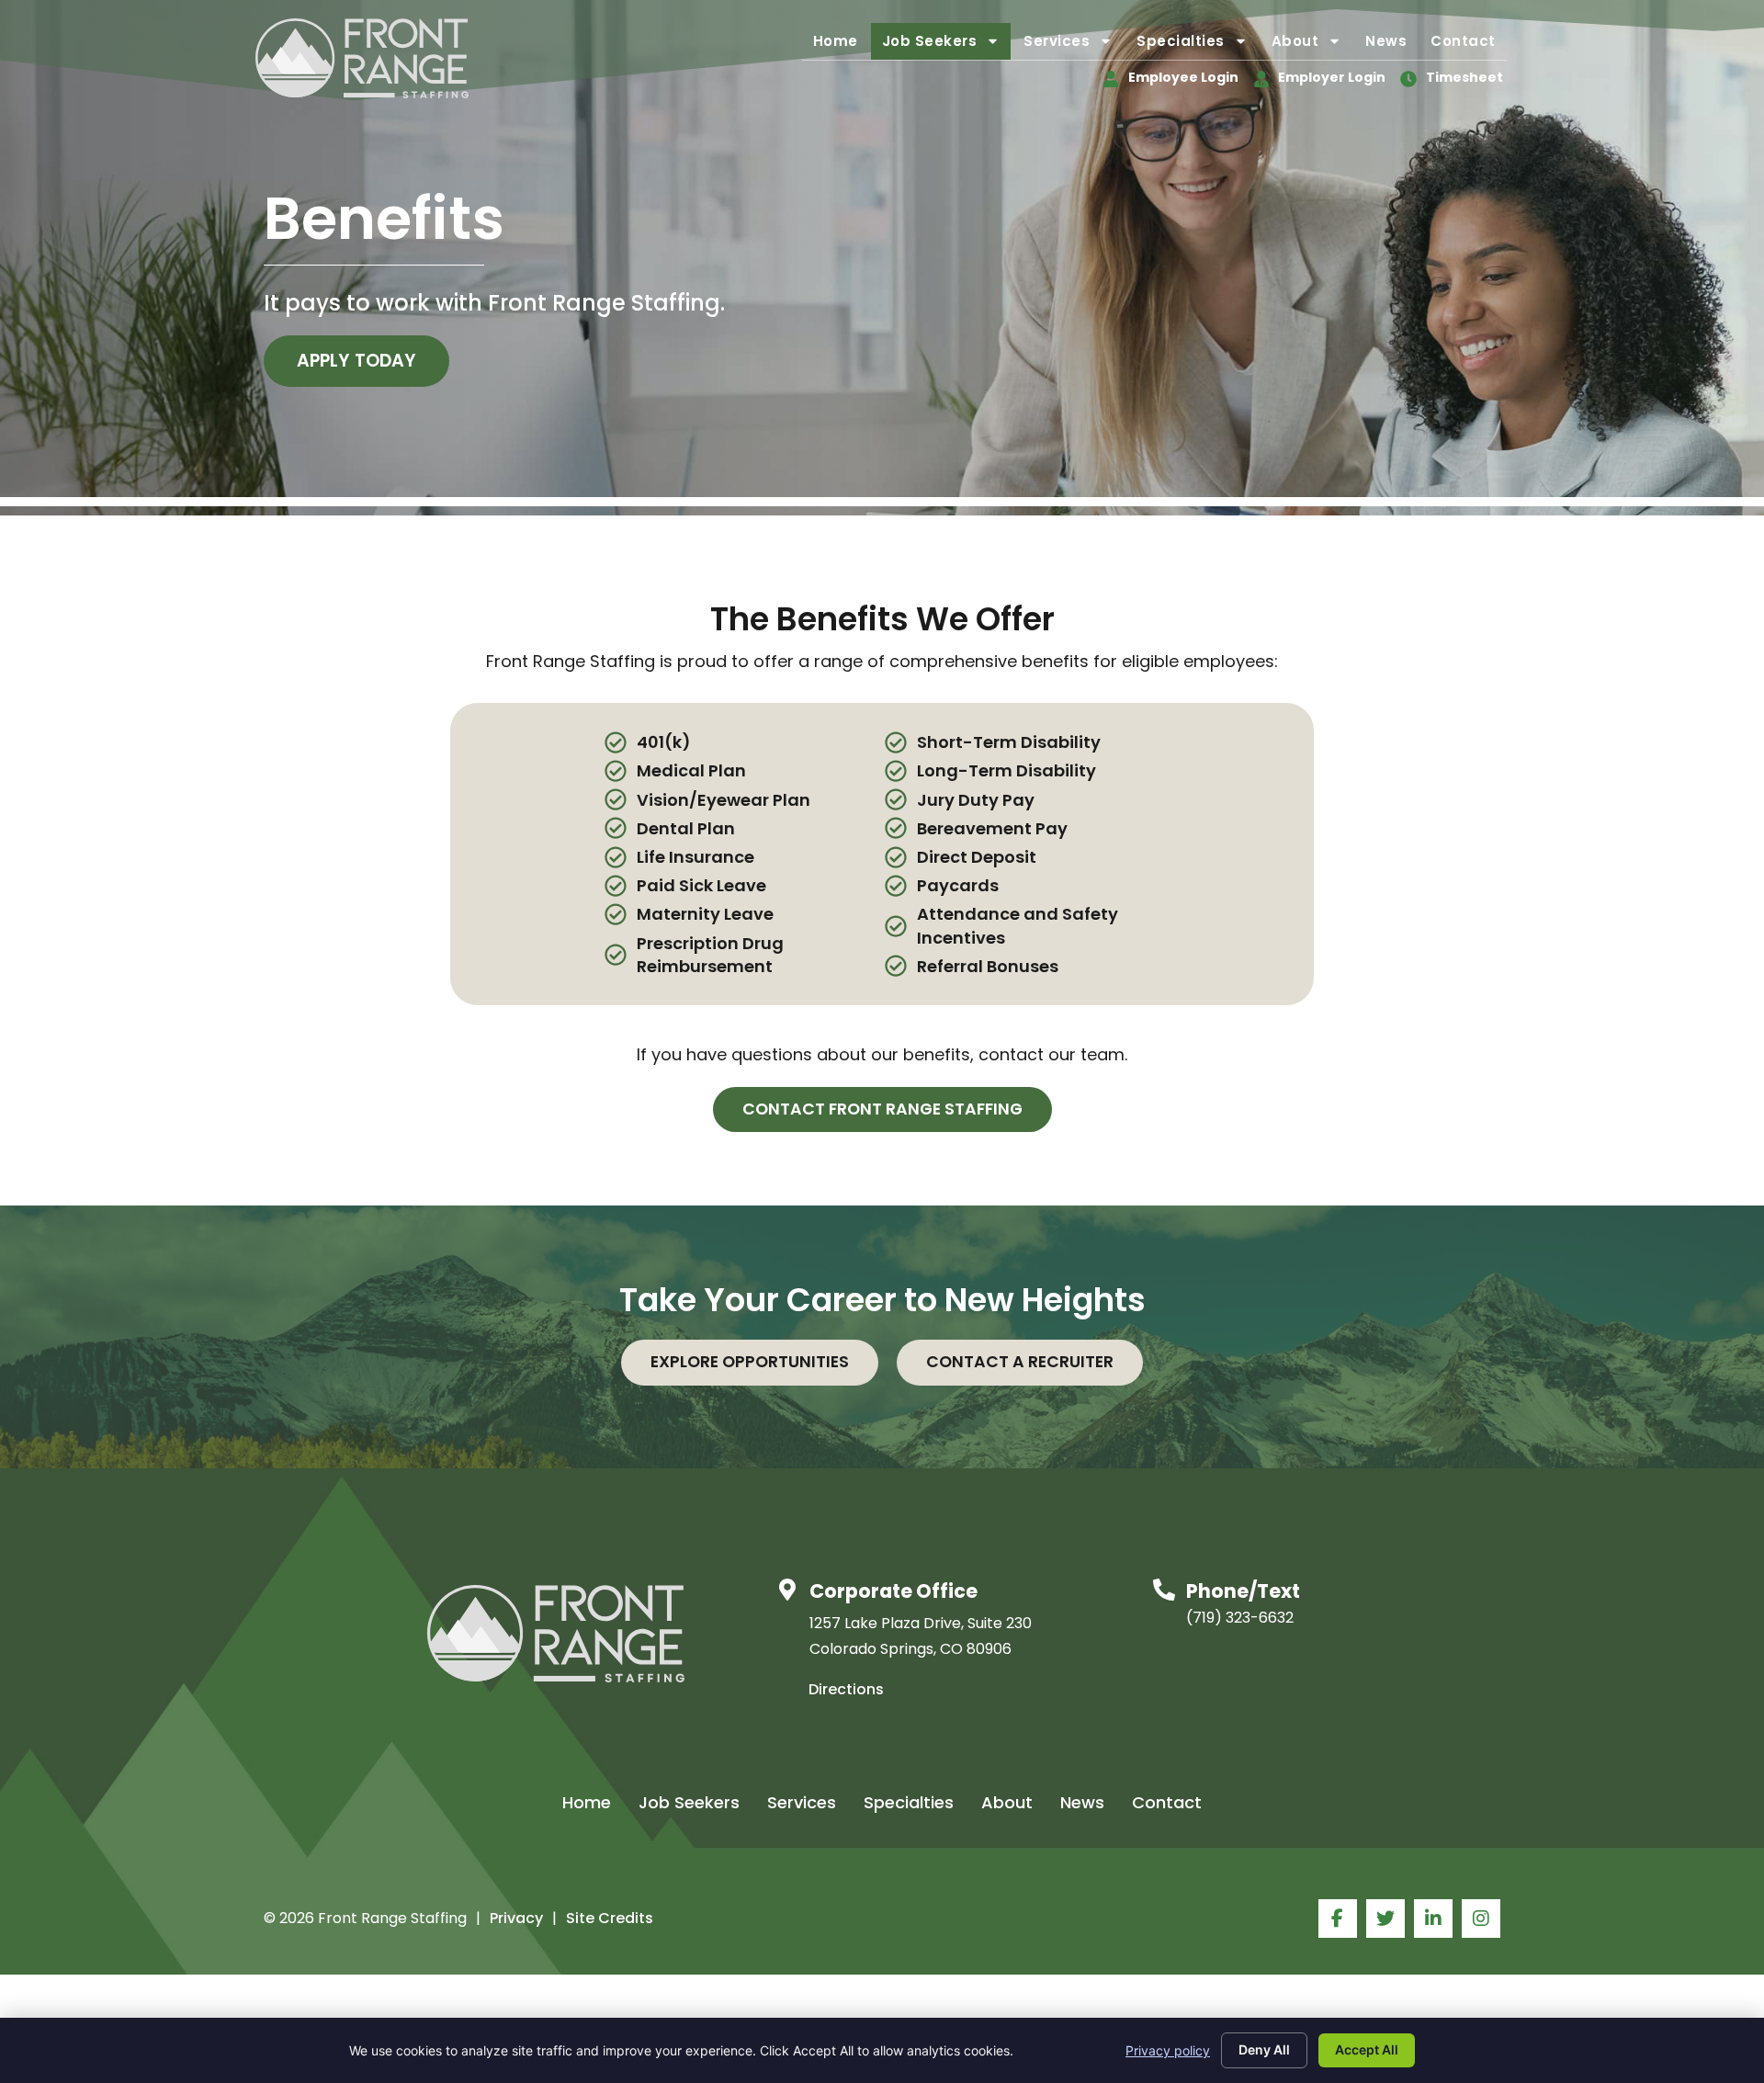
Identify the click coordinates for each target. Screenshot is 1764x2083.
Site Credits (610, 1918)
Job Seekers (947, 45)
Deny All (1264, 2049)
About (1312, 45)
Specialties (1198, 45)
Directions (846, 1689)
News (1391, 45)
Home (841, 45)
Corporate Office (893, 1591)
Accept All (1367, 2049)
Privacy (516, 1918)
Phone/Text (1243, 1591)
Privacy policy (1168, 2050)
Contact (1469, 45)
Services (1074, 45)
